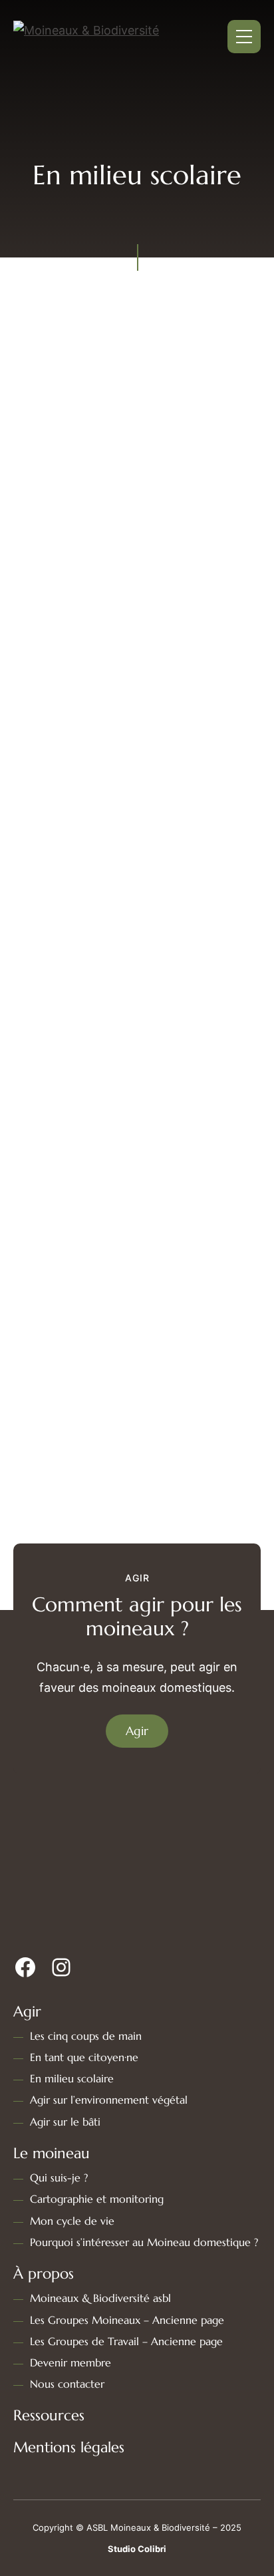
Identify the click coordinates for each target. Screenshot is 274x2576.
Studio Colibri (137, 2549)
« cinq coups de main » (137, 640)
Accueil (71, 161)
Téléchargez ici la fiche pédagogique (131, 1131)
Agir (117, 161)
